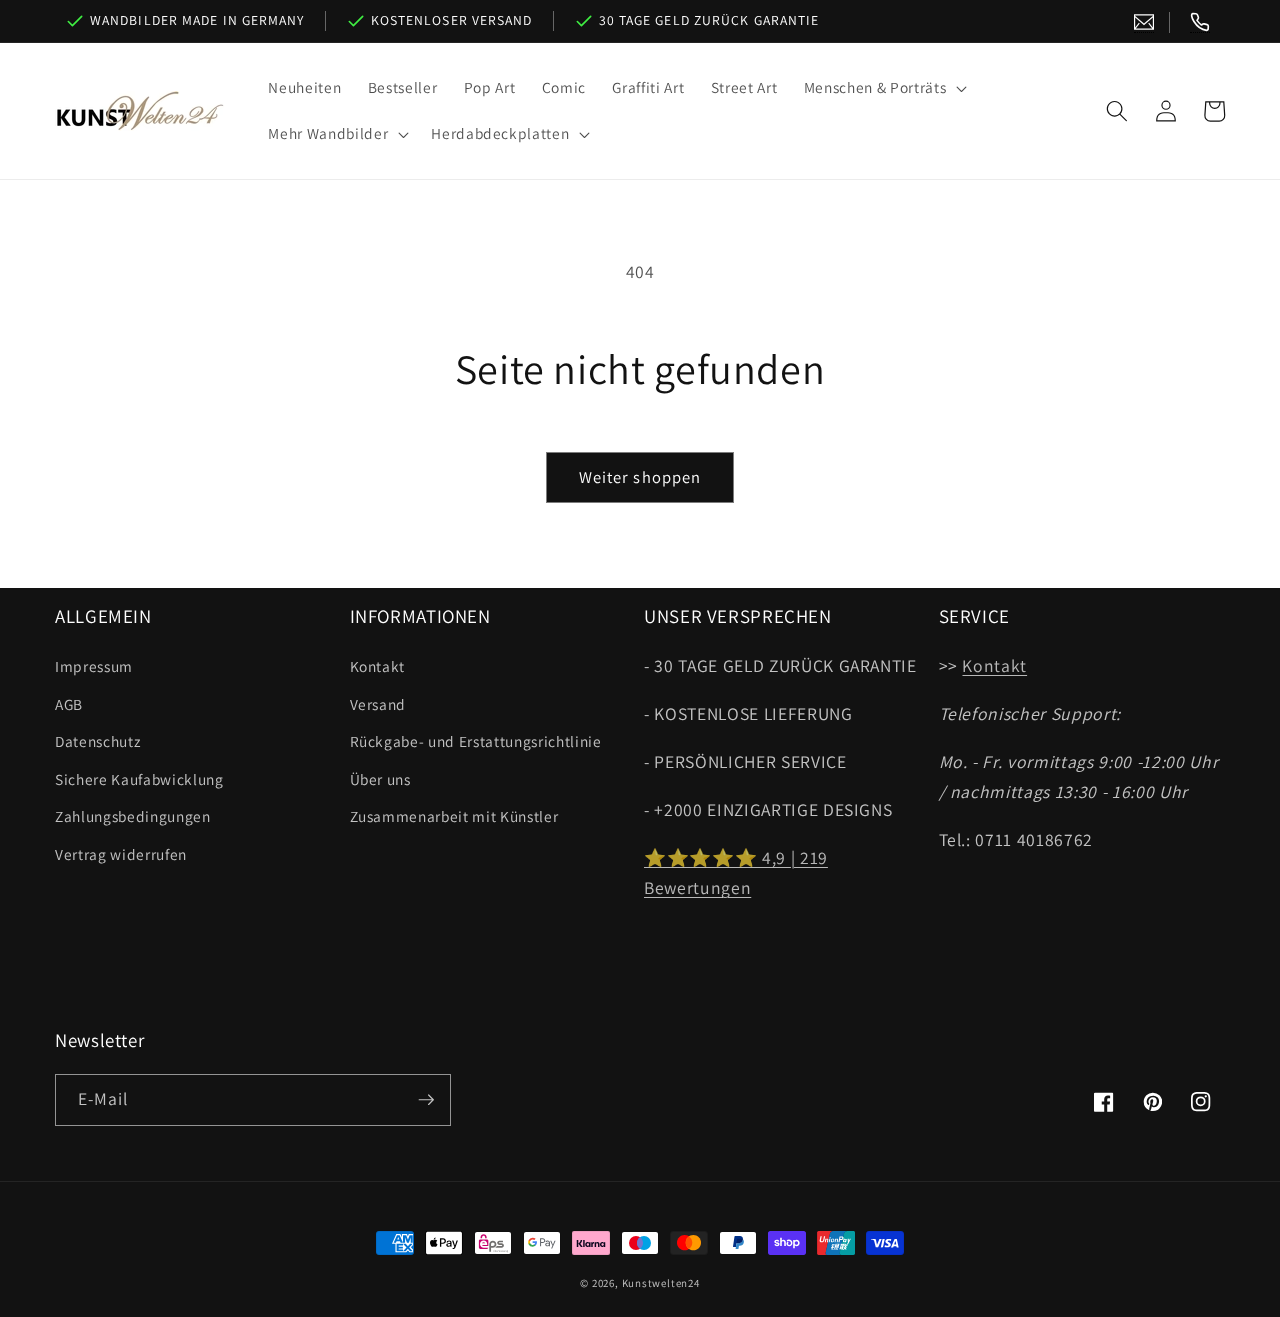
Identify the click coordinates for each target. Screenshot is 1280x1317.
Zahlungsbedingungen (133, 816)
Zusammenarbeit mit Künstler (454, 816)
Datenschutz (97, 741)
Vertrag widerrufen (121, 854)
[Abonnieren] (426, 1100)
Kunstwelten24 (661, 1283)
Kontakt (378, 666)
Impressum (94, 666)
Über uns (380, 779)
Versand (378, 704)
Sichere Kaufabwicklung (139, 779)
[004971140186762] (1200, 22)
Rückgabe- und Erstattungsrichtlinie (476, 741)
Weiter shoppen (640, 477)
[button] (883, 88)
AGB (69, 704)
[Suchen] (1117, 111)
